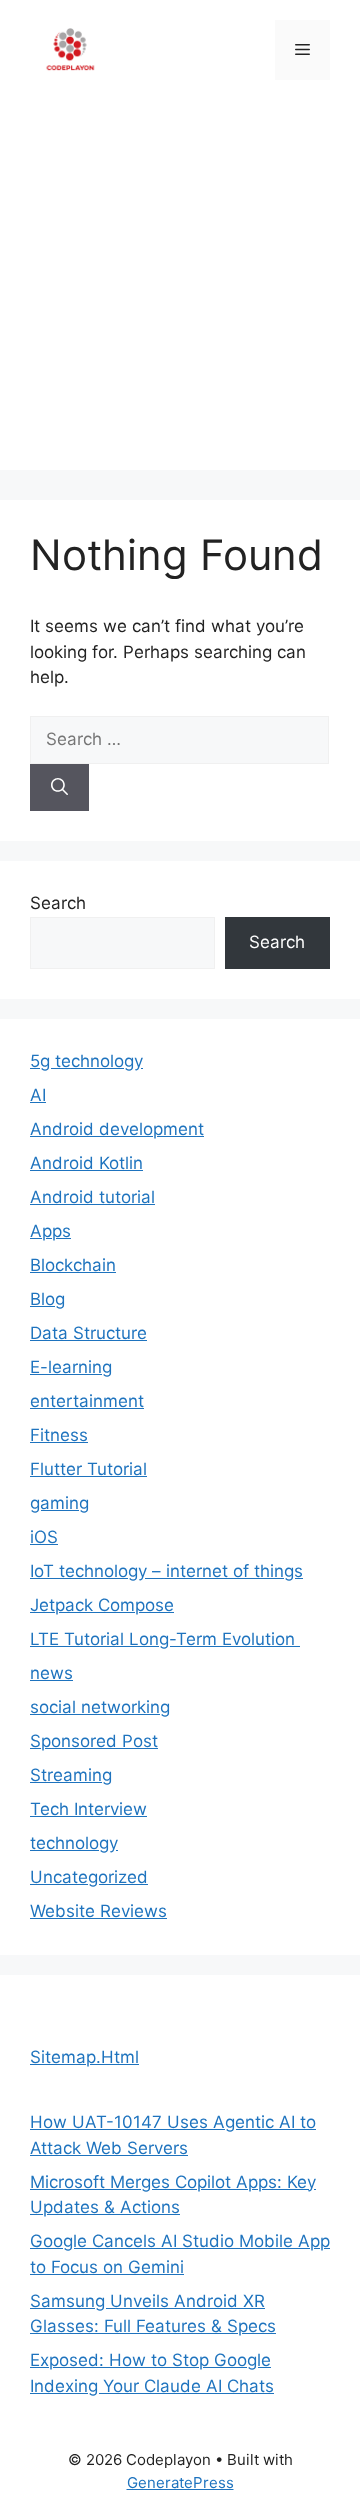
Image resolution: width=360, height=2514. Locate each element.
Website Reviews (98, 1911)
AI (38, 1095)
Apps (50, 1231)
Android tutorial (92, 1197)
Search (58, 903)
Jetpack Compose (102, 1605)
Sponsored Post (94, 1741)
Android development (117, 1129)
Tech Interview (88, 1809)
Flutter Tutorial (88, 1469)
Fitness (59, 1435)
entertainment (87, 1401)
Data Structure (88, 1333)
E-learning (71, 1367)
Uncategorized (89, 1877)
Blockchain (73, 1265)
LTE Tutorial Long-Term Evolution (165, 1639)
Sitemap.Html (84, 2057)
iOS (44, 1537)
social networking (100, 1707)
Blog (47, 1299)
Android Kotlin (86, 1163)
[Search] (59, 788)
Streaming (71, 1775)
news (51, 1673)
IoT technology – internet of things (166, 1571)
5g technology (86, 1061)
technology (74, 1843)
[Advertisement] (180, 290)
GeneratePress (180, 2482)
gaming (59, 1503)
